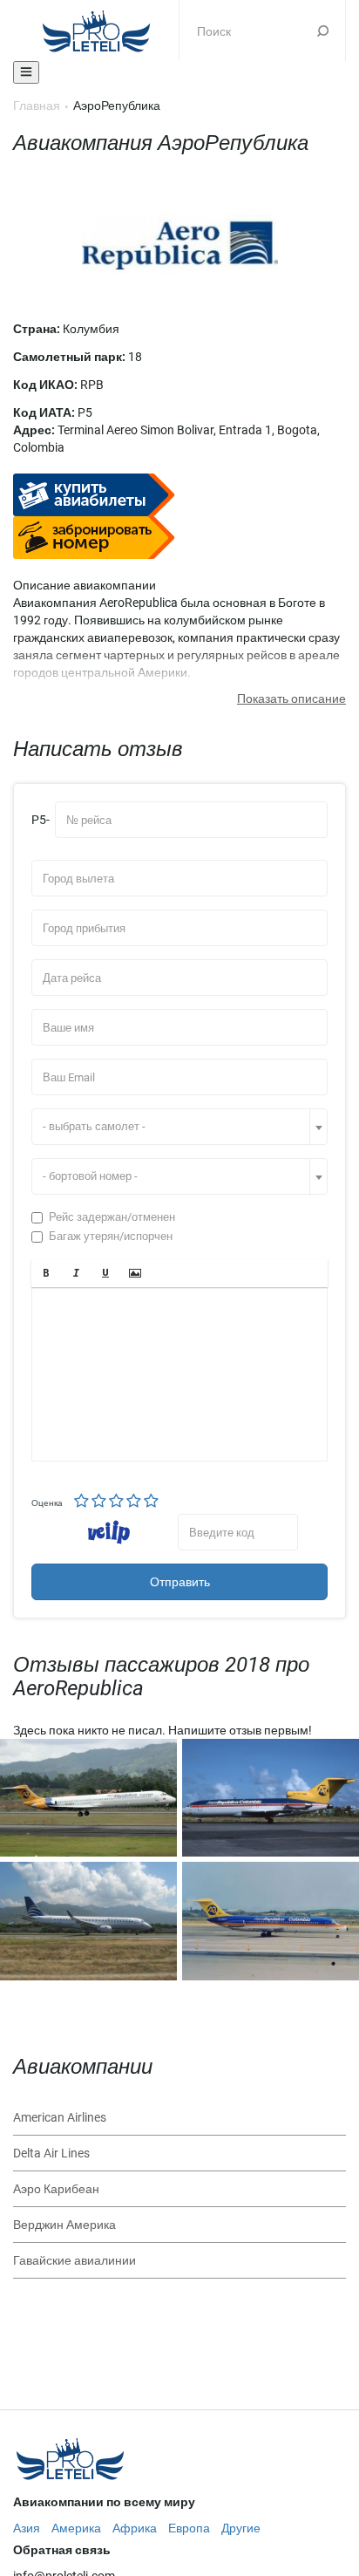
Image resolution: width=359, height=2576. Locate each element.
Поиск (323, 31)
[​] (179, 1374)
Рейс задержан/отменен (112, 1217)
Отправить (180, 1582)
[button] (46, 1273)
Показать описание (291, 699)
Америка (76, 2528)
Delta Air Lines (51, 2153)
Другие (241, 2528)
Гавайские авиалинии (75, 2260)
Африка (135, 2528)
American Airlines (60, 2117)
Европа (189, 2528)
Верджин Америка (64, 2225)
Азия (27, 2528)
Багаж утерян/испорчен (111, 1236)
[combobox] (179, 1127)
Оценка (47, 1503)
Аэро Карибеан (56, 2189)
